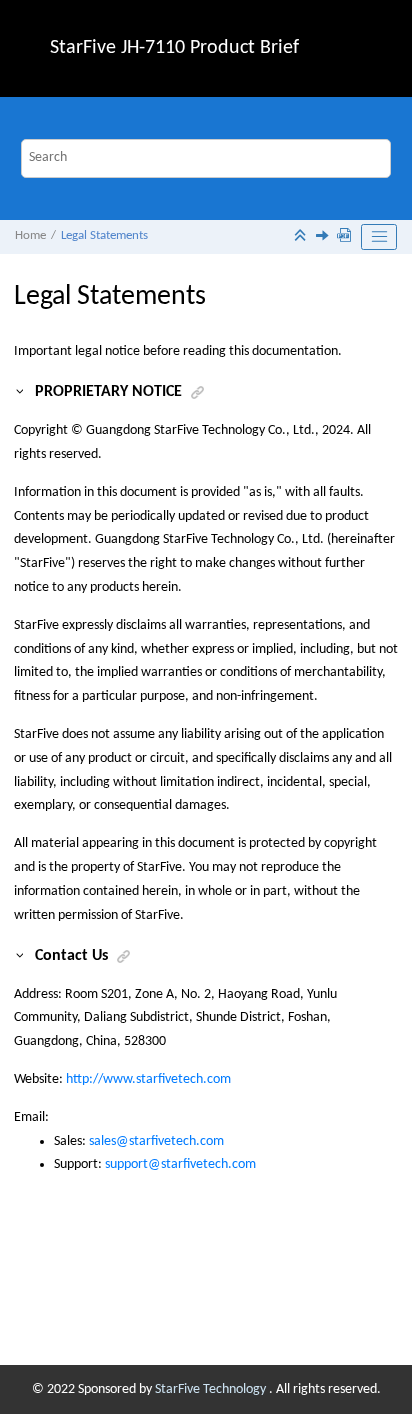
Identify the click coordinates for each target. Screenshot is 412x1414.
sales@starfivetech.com (156, 1141)
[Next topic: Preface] (324, 238)
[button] (21, 392)
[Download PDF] (346, 237)
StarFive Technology (212, 1389)
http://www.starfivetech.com (148, 1079)
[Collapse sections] (302, 237)
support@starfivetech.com (180, 1164)
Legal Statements (104, 236)
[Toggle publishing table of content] (379, 237)
